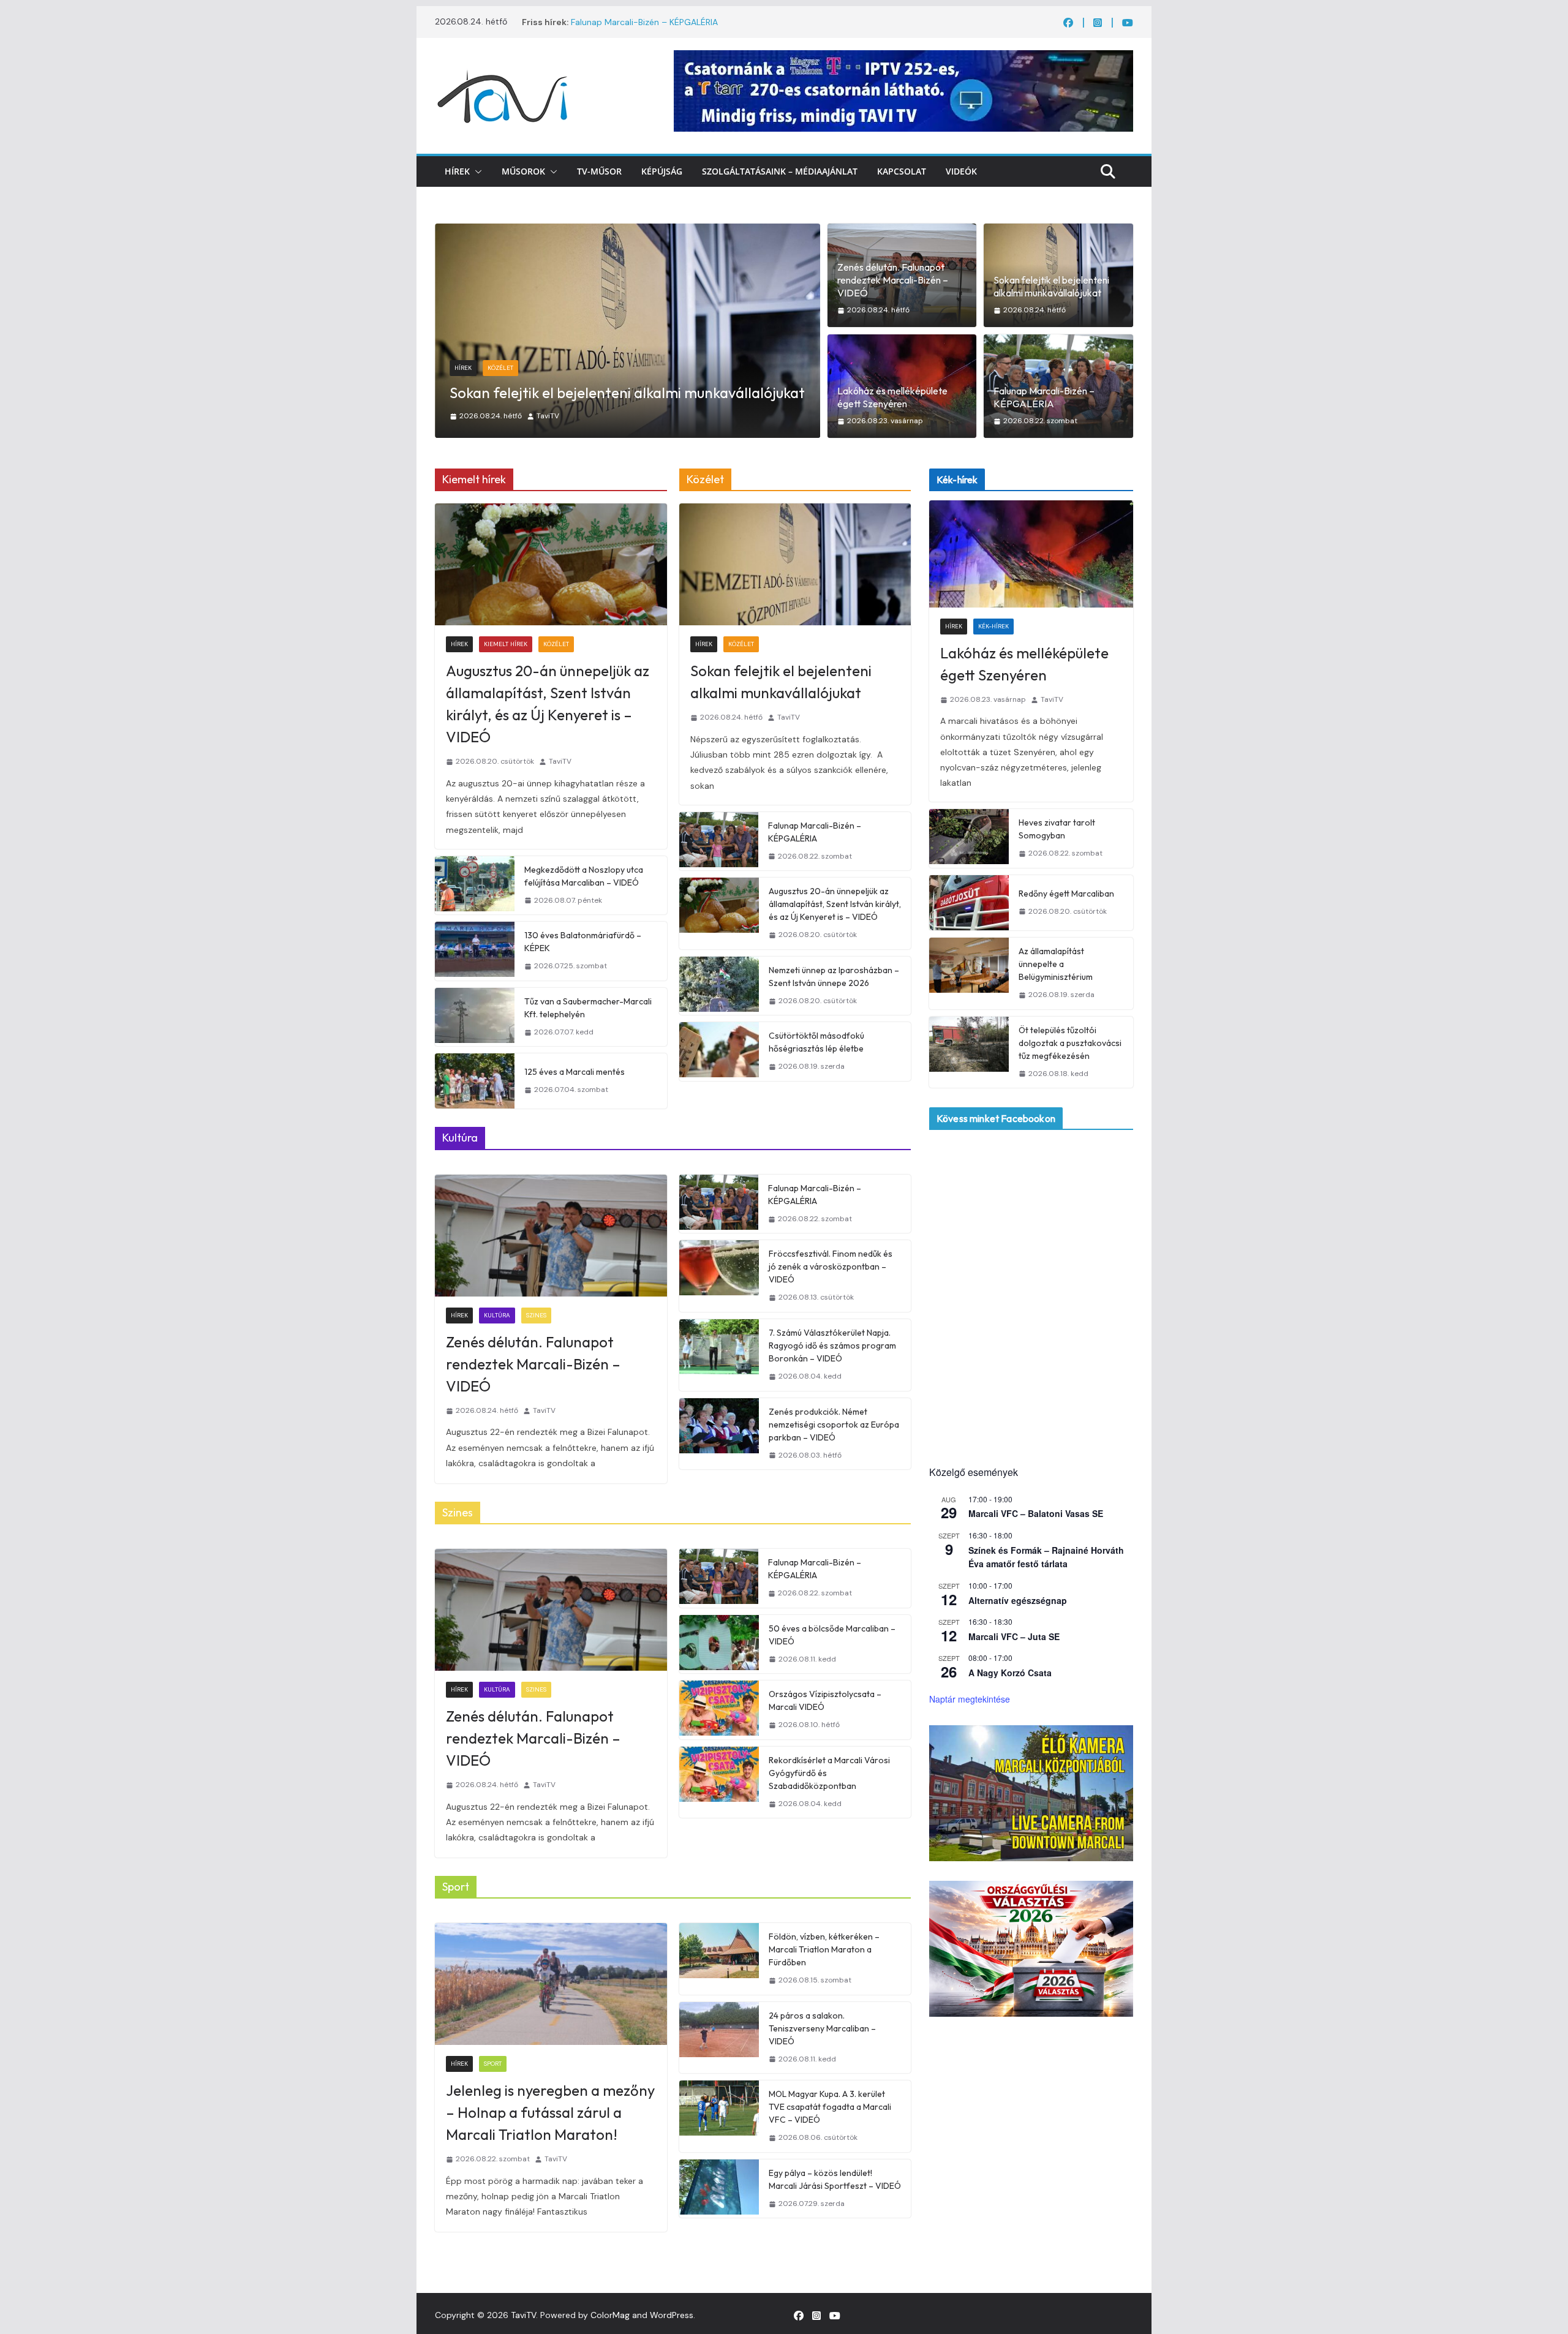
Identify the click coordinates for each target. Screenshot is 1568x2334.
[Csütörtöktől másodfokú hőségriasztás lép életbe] (719, 1052)
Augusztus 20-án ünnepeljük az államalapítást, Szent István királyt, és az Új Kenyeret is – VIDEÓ (548, 704)
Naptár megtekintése (970, 1699)
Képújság (662, 171)
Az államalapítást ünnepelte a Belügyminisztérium (1056, 964)
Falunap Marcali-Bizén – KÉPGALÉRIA (644, 22)
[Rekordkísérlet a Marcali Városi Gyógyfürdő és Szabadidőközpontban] (719, 1782)
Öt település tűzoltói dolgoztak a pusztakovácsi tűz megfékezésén (1070, 1043)
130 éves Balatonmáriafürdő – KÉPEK (583, 942)
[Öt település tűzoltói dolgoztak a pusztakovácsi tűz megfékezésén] (969, 1052)
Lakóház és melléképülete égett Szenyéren (590, 393)
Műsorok (523, 171)
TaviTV (563, 416)
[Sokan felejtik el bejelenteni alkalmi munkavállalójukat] (795, 564)
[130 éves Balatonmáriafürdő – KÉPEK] (475, 951)
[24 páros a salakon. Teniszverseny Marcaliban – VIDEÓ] (719, 2038)
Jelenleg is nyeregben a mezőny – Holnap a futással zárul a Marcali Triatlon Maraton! (550, 2112)
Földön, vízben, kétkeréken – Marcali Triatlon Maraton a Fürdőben (824, 1949)
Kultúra (497, 1315)
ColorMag (610, 2315)
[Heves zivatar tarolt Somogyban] (969, 838)
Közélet (556, 644)
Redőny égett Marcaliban (1066, 894)
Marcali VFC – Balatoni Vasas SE (1036, 1513)
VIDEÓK (961, 171)
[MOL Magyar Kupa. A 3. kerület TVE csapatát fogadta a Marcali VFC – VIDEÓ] (719, 2116)
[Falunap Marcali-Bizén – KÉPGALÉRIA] (719, 841)
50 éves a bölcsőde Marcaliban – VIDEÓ (832, 1635)
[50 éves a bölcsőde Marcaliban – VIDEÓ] (719, 1644)
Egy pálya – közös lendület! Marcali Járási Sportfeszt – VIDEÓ (835, 2179)
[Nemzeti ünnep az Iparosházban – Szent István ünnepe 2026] (719, 986)
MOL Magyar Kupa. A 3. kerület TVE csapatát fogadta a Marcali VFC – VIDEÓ (830, 2107)
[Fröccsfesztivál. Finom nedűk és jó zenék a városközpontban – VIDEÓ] (719, 1276)
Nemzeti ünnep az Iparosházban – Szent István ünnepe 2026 (834, 977)
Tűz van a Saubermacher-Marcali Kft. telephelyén (588, 1008)
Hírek (457, 171)
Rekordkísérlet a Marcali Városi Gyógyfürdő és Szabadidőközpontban (829, 1773)
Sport (493, 2064)
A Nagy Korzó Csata (1010, 1673)
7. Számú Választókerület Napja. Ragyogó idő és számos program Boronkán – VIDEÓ (832, 1346)
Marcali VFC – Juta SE (1014, 1636)
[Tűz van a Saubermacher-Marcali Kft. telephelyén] (475, 1017)
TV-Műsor (599, 171)
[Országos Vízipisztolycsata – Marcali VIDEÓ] (719, 1710)
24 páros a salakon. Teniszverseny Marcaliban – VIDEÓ (822, 2028)
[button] (476, 171)
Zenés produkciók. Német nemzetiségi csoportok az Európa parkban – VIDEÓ (834, 1425)
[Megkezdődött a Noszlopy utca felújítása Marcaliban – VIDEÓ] (475, 886)
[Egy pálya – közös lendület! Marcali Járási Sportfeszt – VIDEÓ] (719, 2189)
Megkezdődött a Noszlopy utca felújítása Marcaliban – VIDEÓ (584, 876)
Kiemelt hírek (506, 644)
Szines (536, 1315)
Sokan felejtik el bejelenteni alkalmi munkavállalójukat (1051, 286)
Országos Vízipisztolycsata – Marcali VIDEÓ (825, 1700)
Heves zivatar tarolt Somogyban (1057, 829)
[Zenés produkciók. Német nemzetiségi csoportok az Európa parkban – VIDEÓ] (719, 1434)
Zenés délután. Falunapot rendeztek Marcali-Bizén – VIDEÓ (893, 280)
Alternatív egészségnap (1018, 1600)
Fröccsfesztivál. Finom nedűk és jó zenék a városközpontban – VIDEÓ (831, 1267)
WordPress (672, 2315)
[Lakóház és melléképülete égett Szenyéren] (629, 232)
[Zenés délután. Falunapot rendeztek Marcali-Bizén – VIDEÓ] (551, 1236)
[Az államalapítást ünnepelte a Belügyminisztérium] (969, 973)
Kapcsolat (902, 171)
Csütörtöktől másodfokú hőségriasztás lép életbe (816, 1042)
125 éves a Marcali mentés (575, 1072)
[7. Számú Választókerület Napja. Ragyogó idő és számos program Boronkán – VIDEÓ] (719, 1355)
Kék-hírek (504, 368)
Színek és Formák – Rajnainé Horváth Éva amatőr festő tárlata (1046, 1557)
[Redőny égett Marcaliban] (969, 903)
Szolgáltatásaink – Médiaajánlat (780, 171)
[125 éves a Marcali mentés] (475, 1081)
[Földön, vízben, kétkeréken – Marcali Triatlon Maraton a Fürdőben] (719, 1959)
